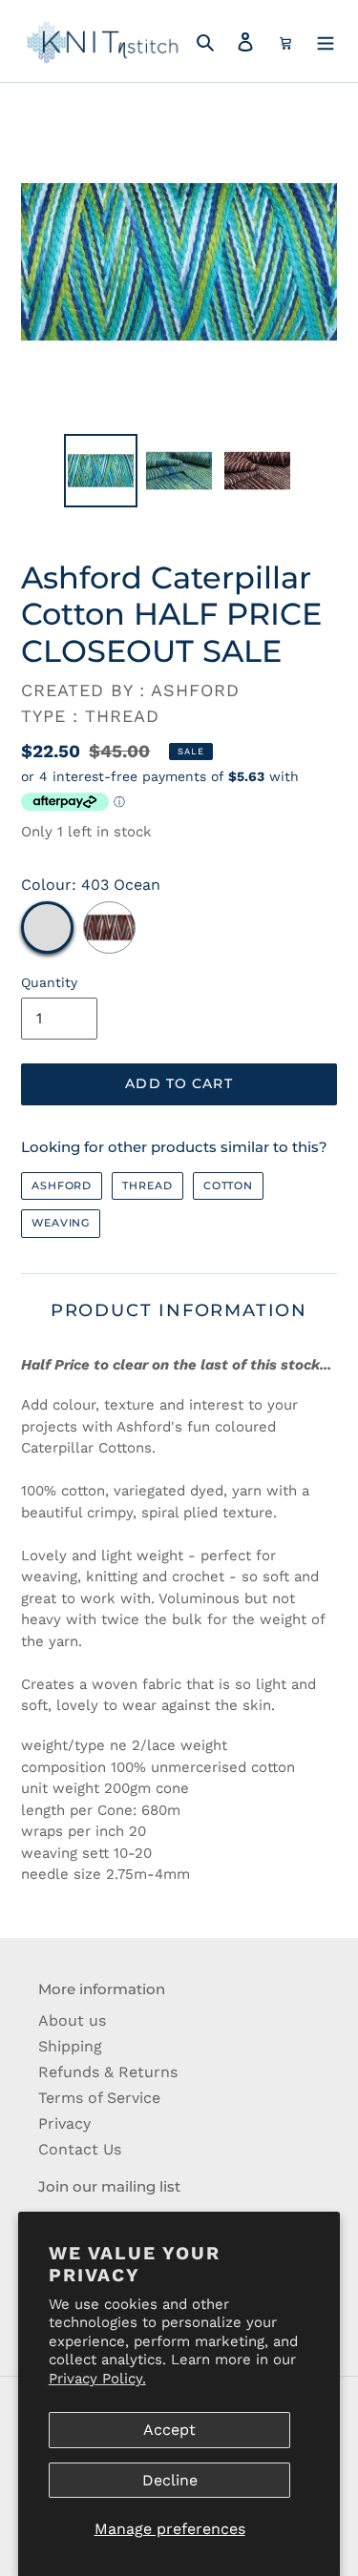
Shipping (70, 2046)
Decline (170, 2480)
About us (72, 2020)
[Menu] (326, 41)
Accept (169, 2430)
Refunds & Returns (108, 2072)
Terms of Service (99, 2098)
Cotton (228, 1185)
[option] (101, 471)
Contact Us (80, 2149)
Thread (147, 1185)
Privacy (64, 2123)
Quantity (49, 982)
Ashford (62, 1185)
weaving (61, 1223)
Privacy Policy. (97, 2379)
